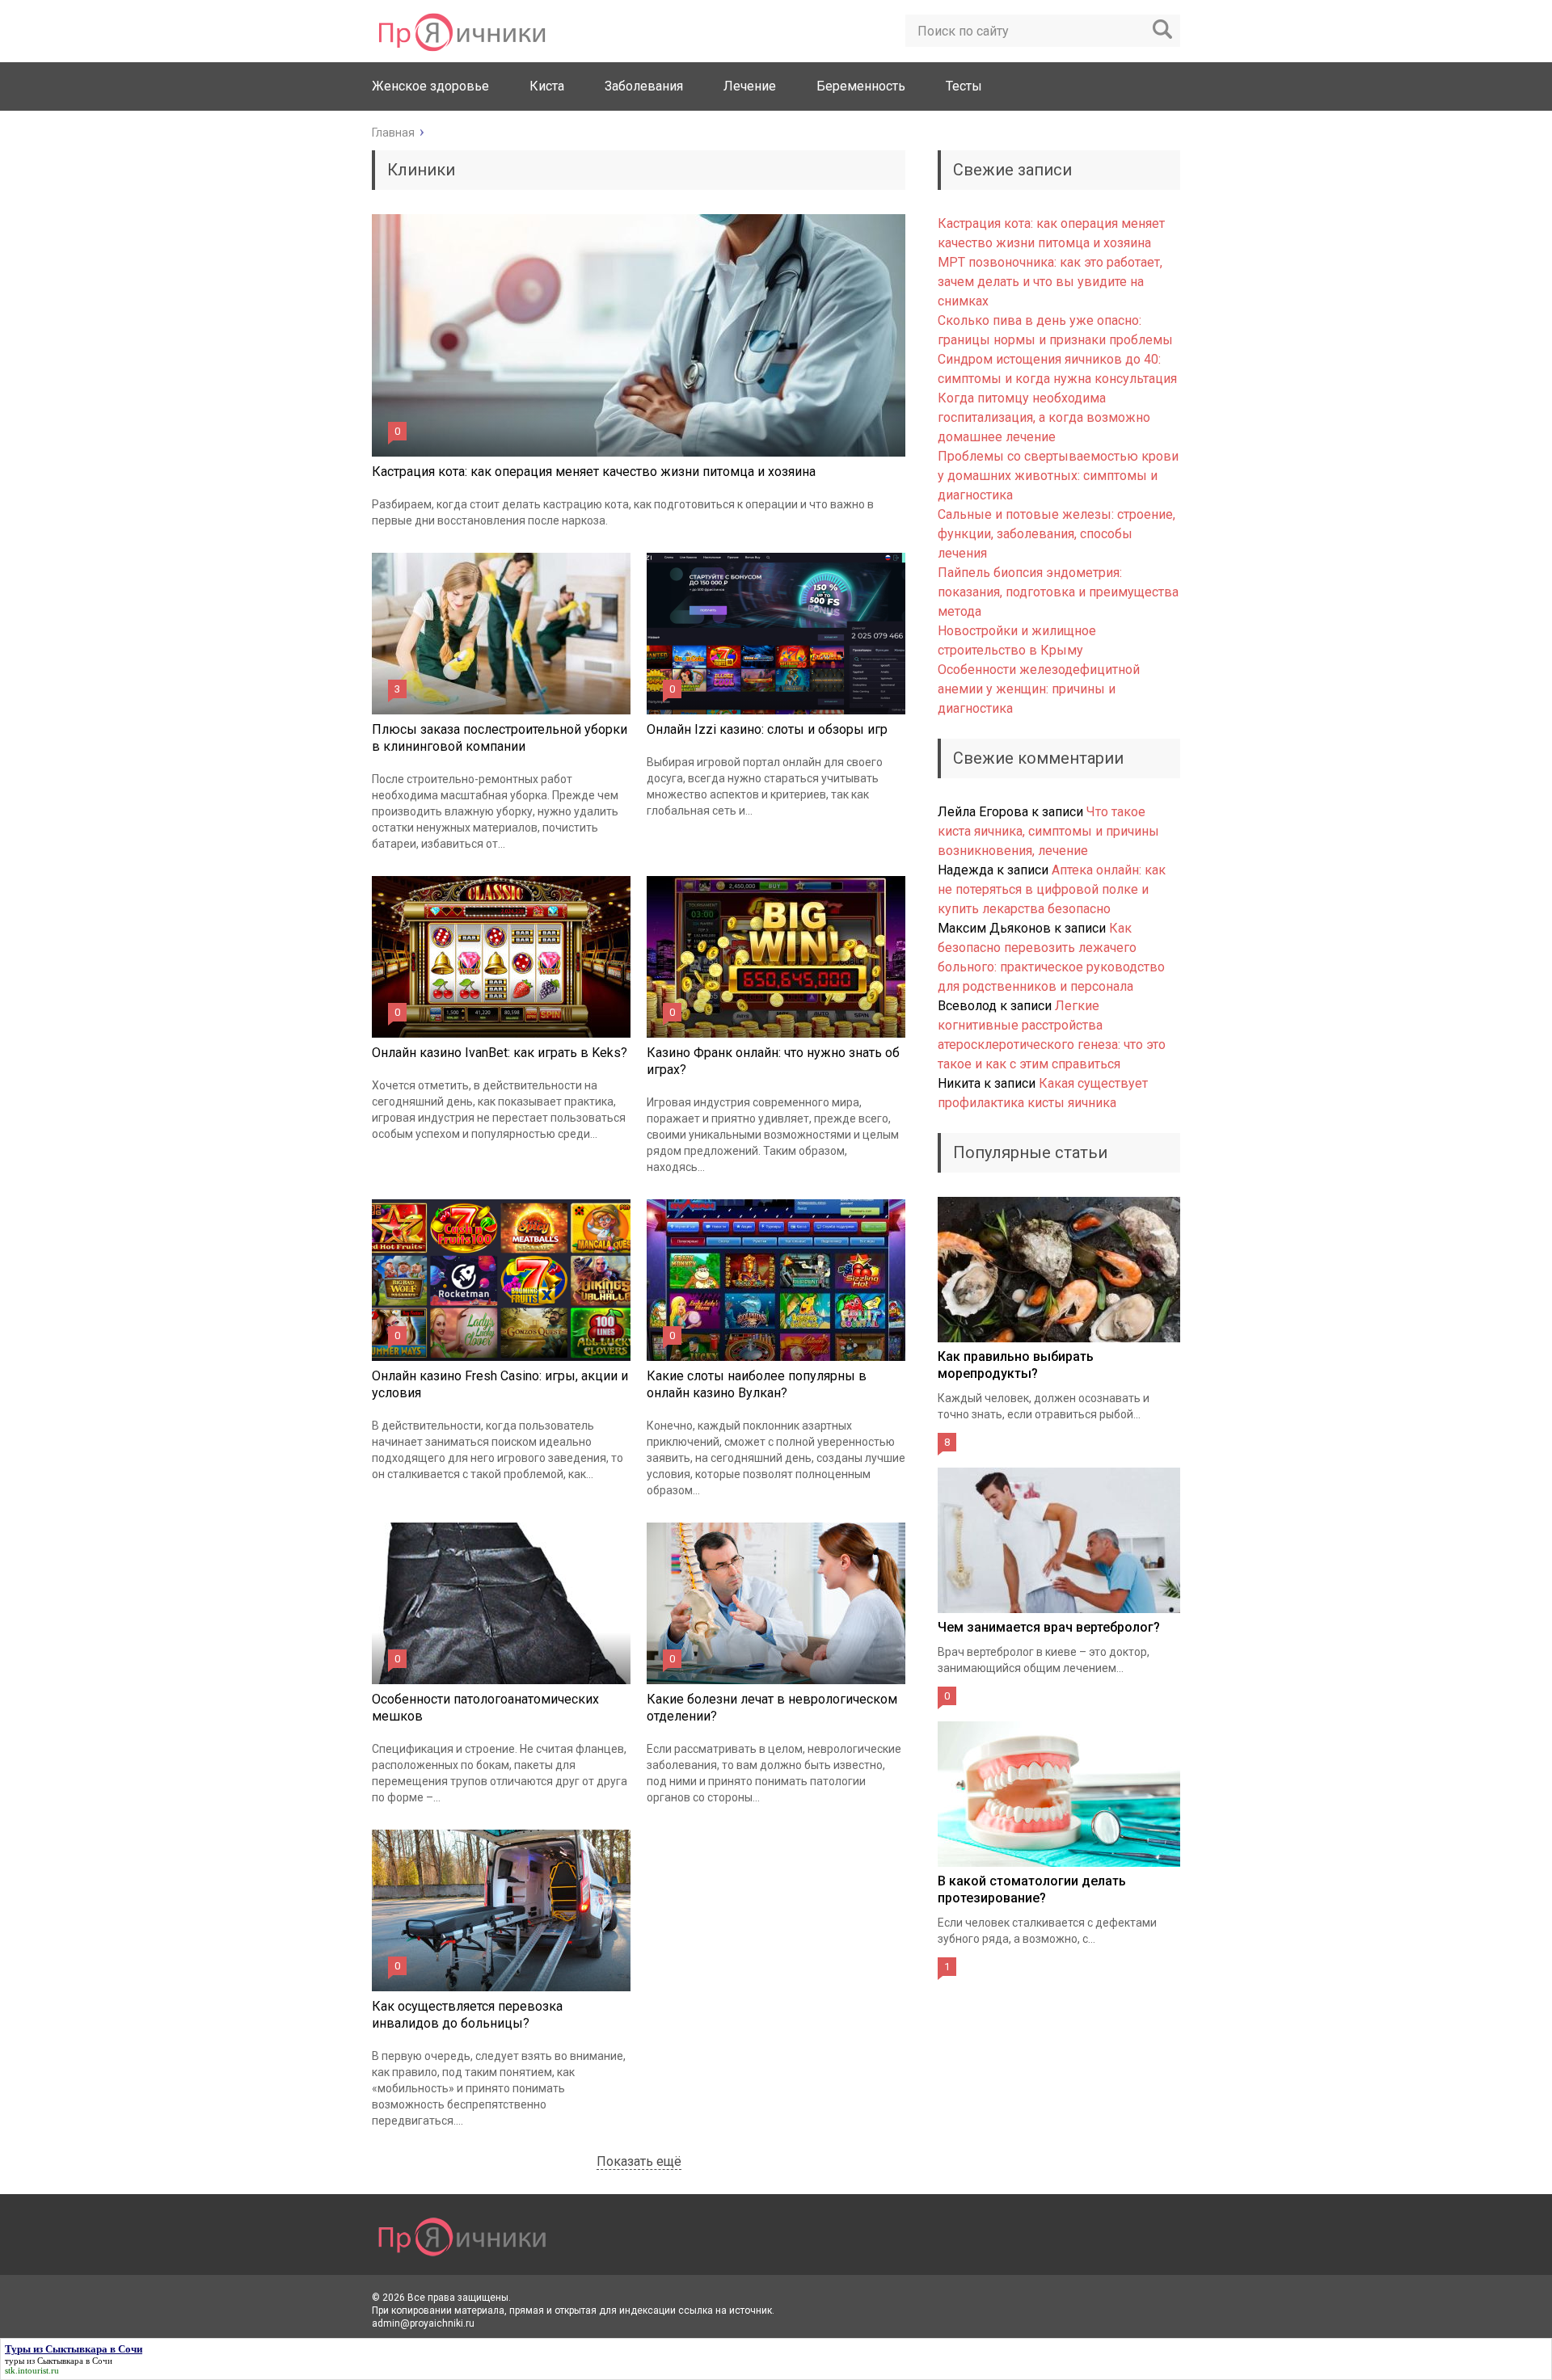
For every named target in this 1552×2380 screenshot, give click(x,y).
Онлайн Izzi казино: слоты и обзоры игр (767, 729)
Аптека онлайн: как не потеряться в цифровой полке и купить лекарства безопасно (1052, 889)
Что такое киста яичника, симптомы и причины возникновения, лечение (1048, 831)
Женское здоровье (430, 86)
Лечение (750, 86)
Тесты (964, 86)
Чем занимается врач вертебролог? (1049, 1627)
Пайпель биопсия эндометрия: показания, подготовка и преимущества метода (1058, 592)
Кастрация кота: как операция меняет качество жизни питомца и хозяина (594, 472)
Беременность (861, 86)
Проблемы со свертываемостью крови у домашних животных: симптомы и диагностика (1058, 476)
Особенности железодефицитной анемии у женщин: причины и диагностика (1039, 689)
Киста (547, 86)
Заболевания (644, 86)
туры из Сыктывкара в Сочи (59, 2361)
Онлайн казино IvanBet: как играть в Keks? (500, 1053)
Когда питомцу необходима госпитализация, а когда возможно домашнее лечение (1044, 417)
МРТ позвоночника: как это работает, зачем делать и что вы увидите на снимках (1050, 282)
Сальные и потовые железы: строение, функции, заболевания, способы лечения (1056, 534)
